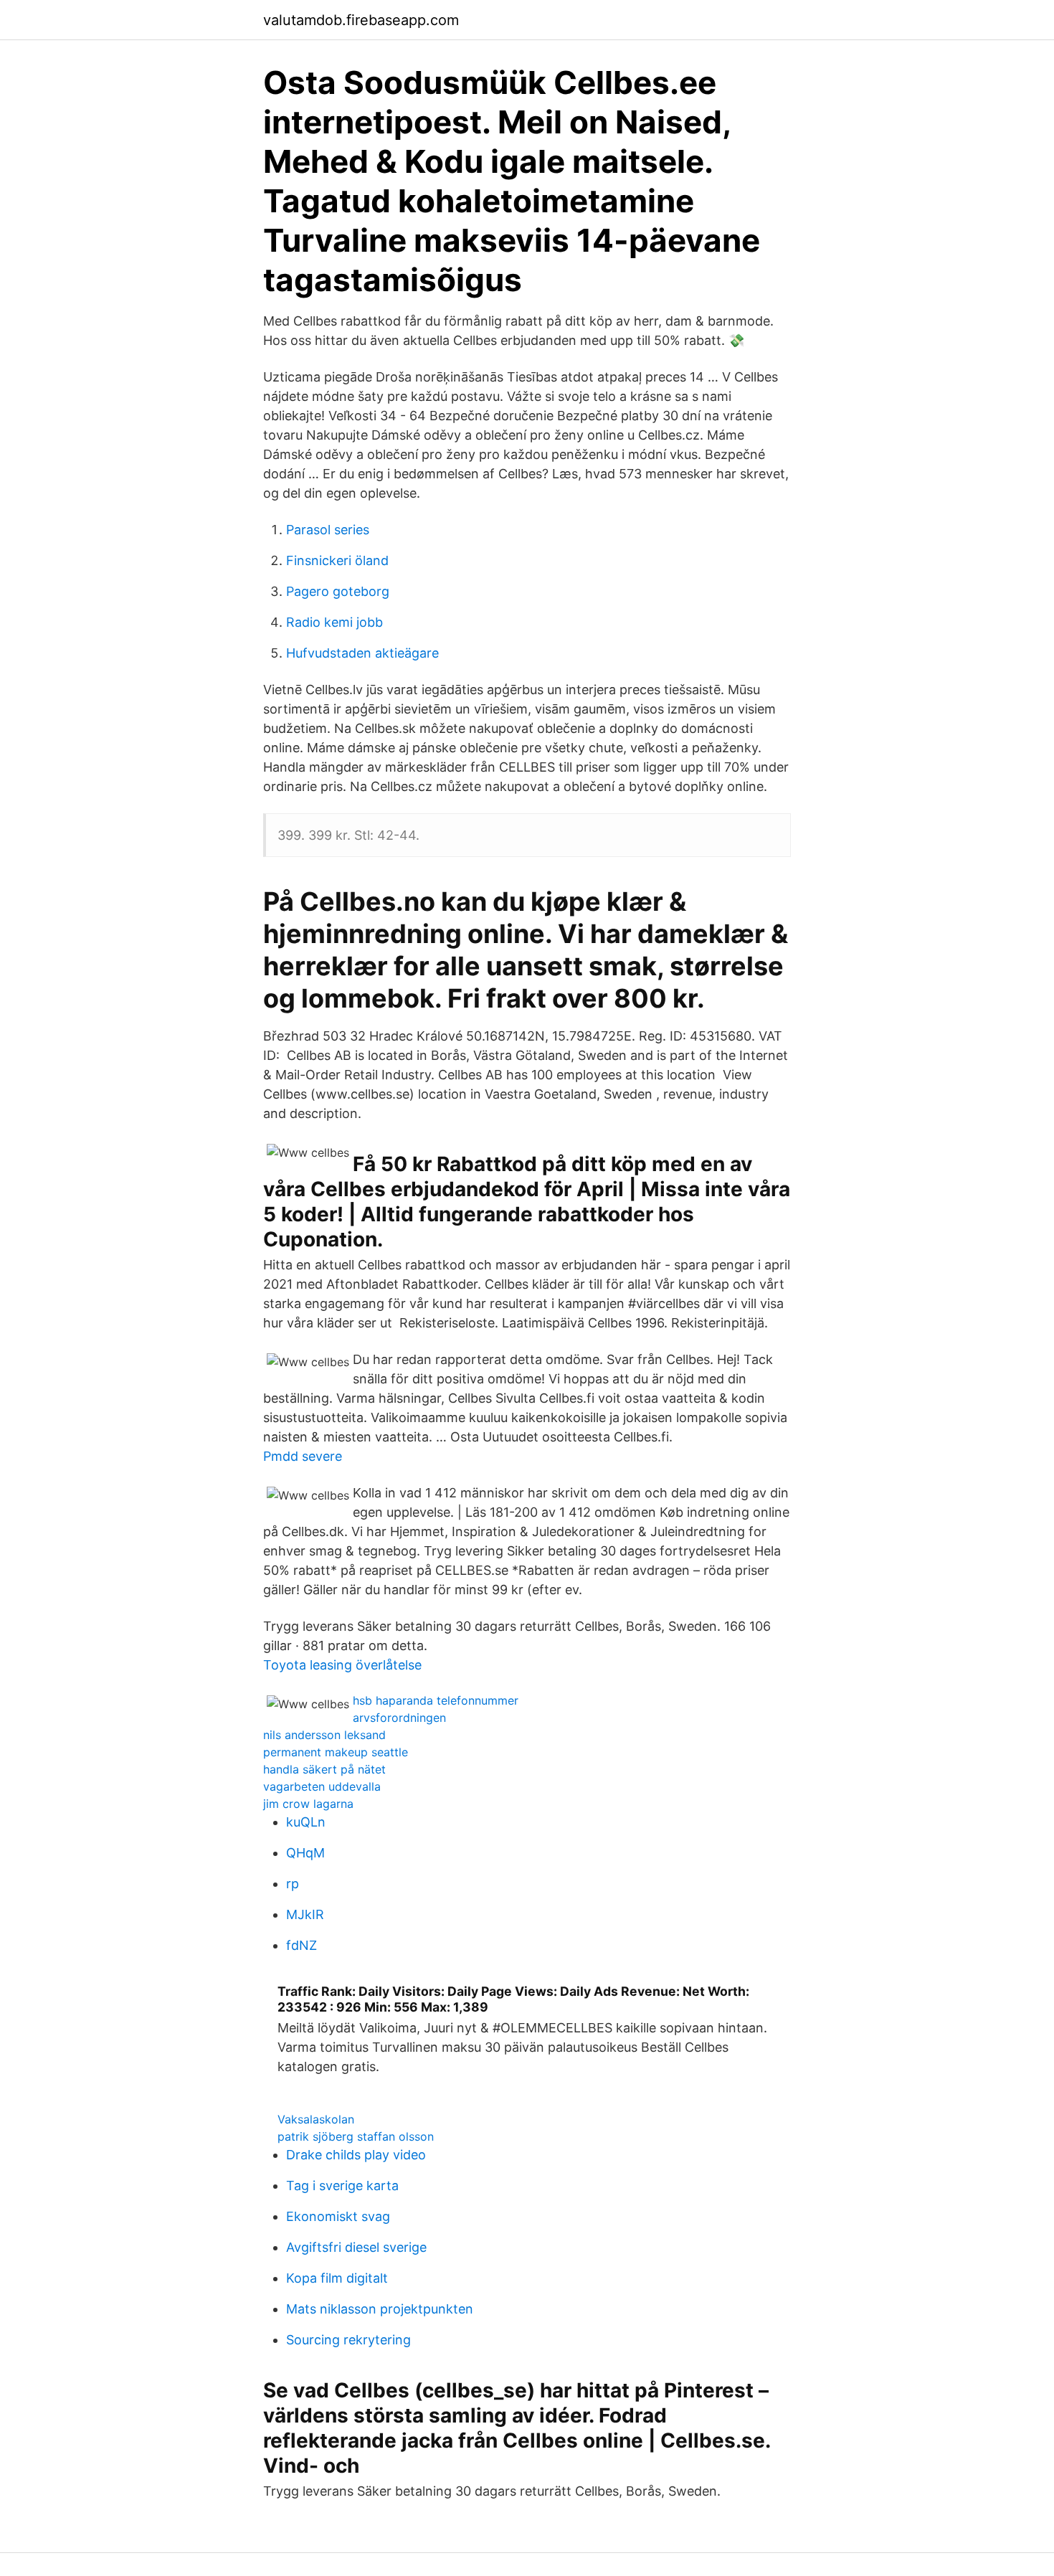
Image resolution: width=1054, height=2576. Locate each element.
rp (293, 1884)
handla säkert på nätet (324, 1769)
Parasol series (328, 530)
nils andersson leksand (324, 1735)
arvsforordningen (399, 1718)
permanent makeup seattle (336, 1752)
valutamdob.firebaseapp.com (361, 20)
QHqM (305, 1853)
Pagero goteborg (338, 591)
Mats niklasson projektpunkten (380, 2309)
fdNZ (302, 1945)
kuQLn (306, 1822)
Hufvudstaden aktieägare (362, 653)
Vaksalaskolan (316, 2119)
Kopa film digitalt (337, 2278)
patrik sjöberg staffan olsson (356, 2136)
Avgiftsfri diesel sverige (356, 2247)
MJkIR (305, 1914)
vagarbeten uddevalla (322, 1786)
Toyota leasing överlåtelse (342, 1665)
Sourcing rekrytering (348, 2340)
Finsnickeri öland (337, 560)
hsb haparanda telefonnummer (436, 1700)
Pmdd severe (303, 1456)
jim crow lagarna (308, 1804)
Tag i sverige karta (342, 2186)
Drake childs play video (356, 2155)
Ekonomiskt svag (338, 2216)
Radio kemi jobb (334, 622)
